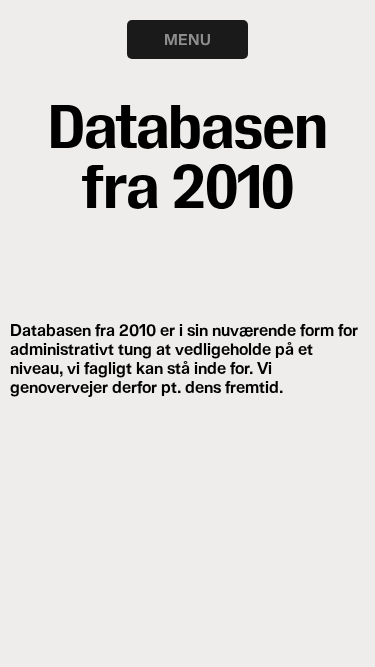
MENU (187, 39)
